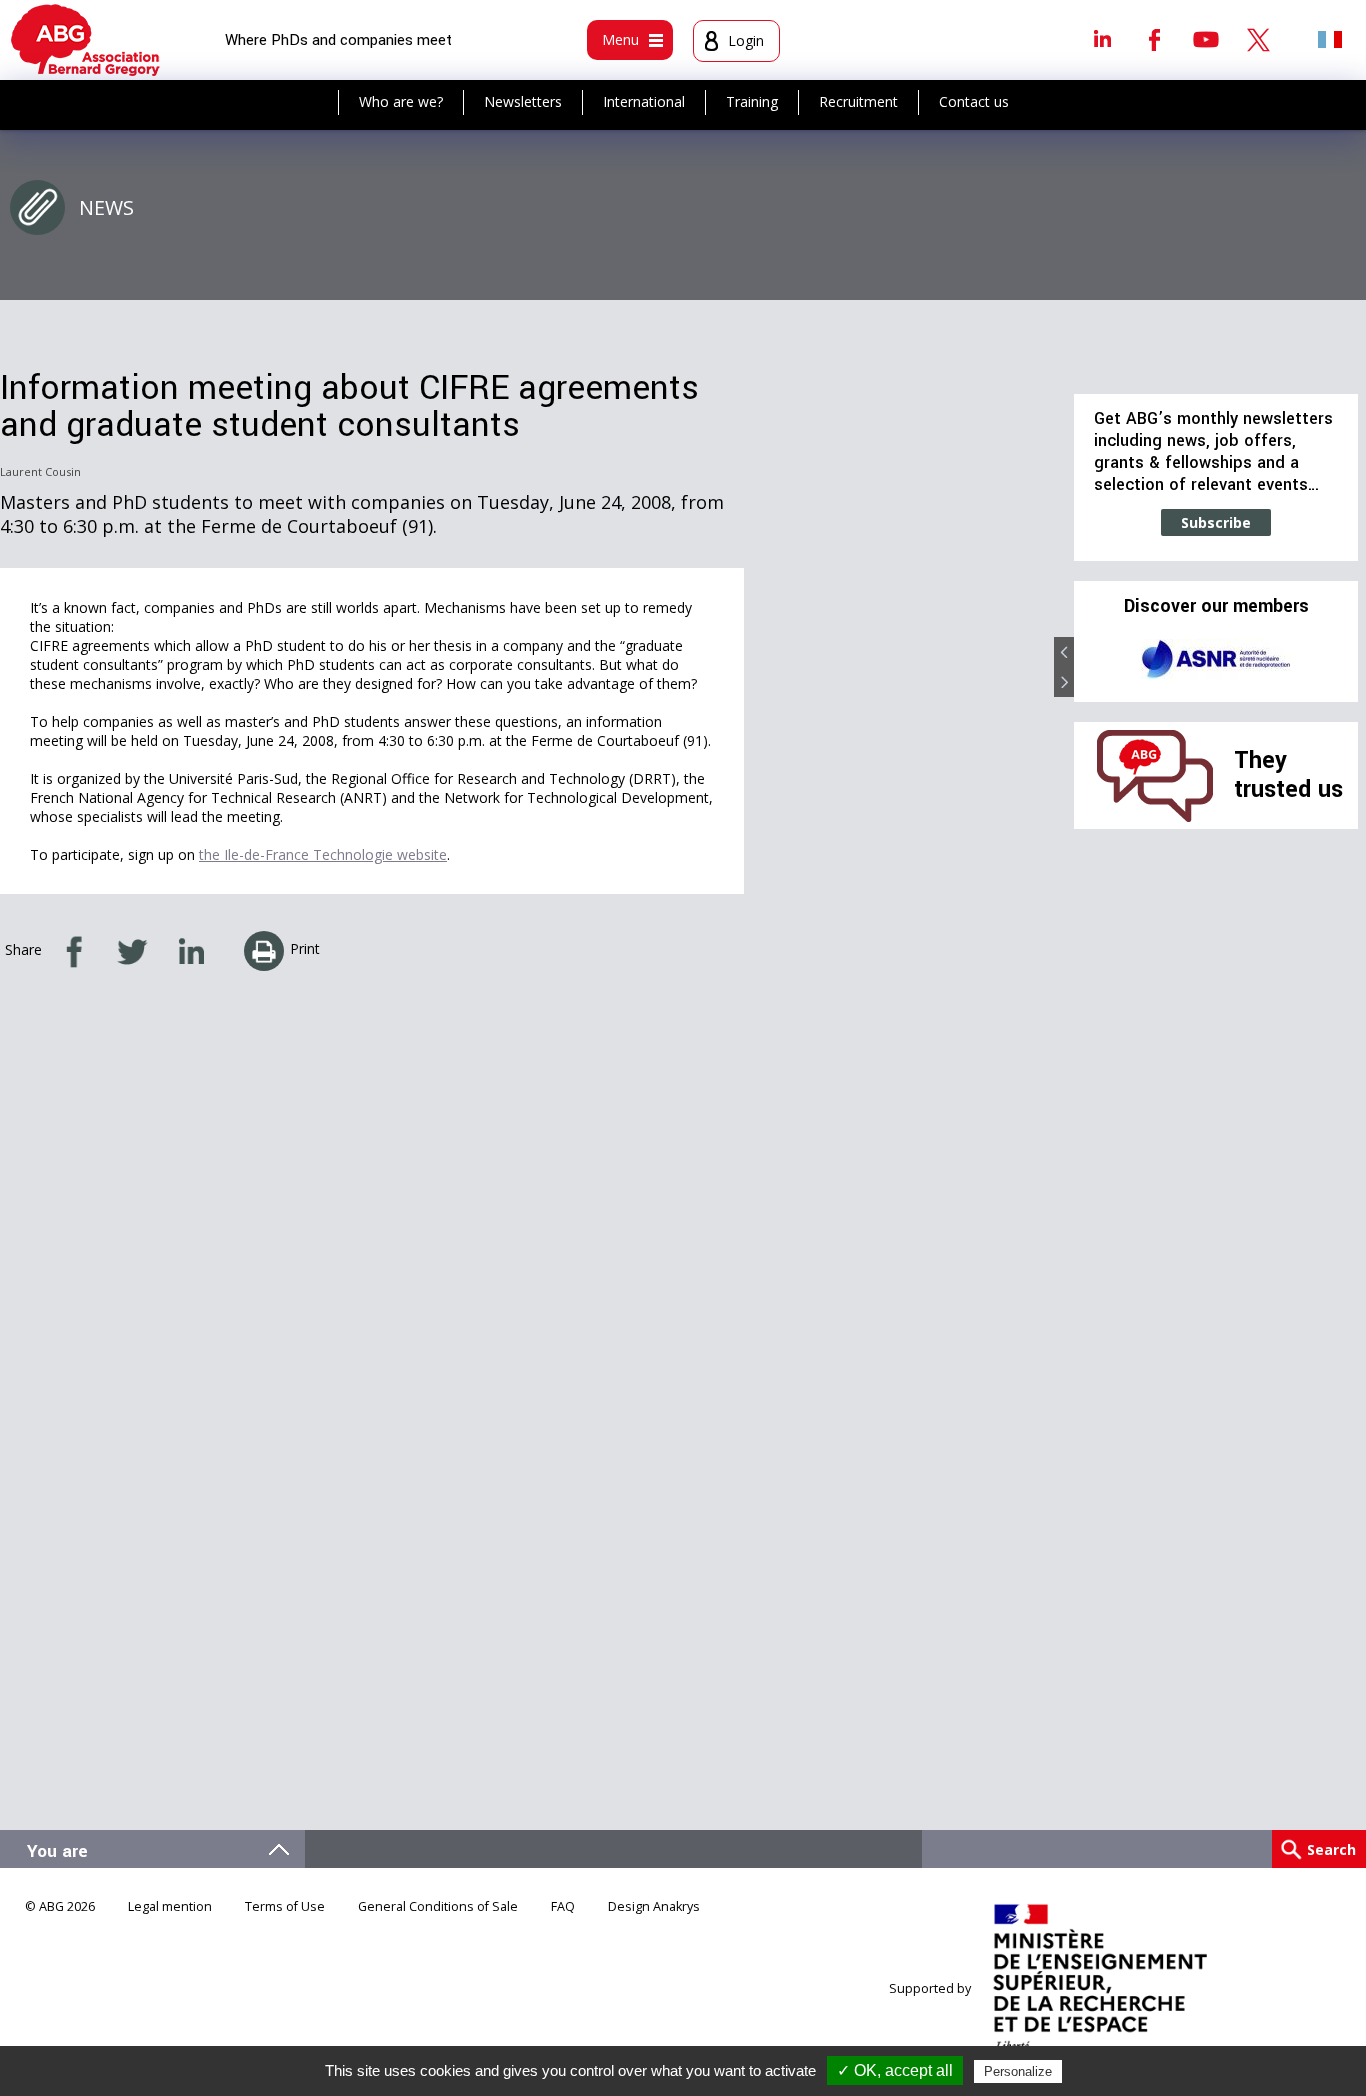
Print (305, 948)
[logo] (85, 40)
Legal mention (170, 1906)
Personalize (1018, 2071)
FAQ (563, 1906)
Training (752, 101)
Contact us (974, 101)
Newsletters (523, 101)
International (644, 101)
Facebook (1154, 39)
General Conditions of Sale (438, 1906)
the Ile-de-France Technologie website (323, 854)
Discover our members (1216, 607)
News (106, 207)
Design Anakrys (654, 1906)
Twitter (1258, 39)
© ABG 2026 (60, 1906)
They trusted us (1288, 774)
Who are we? (401, 101)
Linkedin (1102, 39)
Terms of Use (285, 1906)
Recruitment (858, 101)
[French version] (1330, 39)
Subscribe (1216, 522)
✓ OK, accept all (895, 2070)
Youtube (1206, 39)
